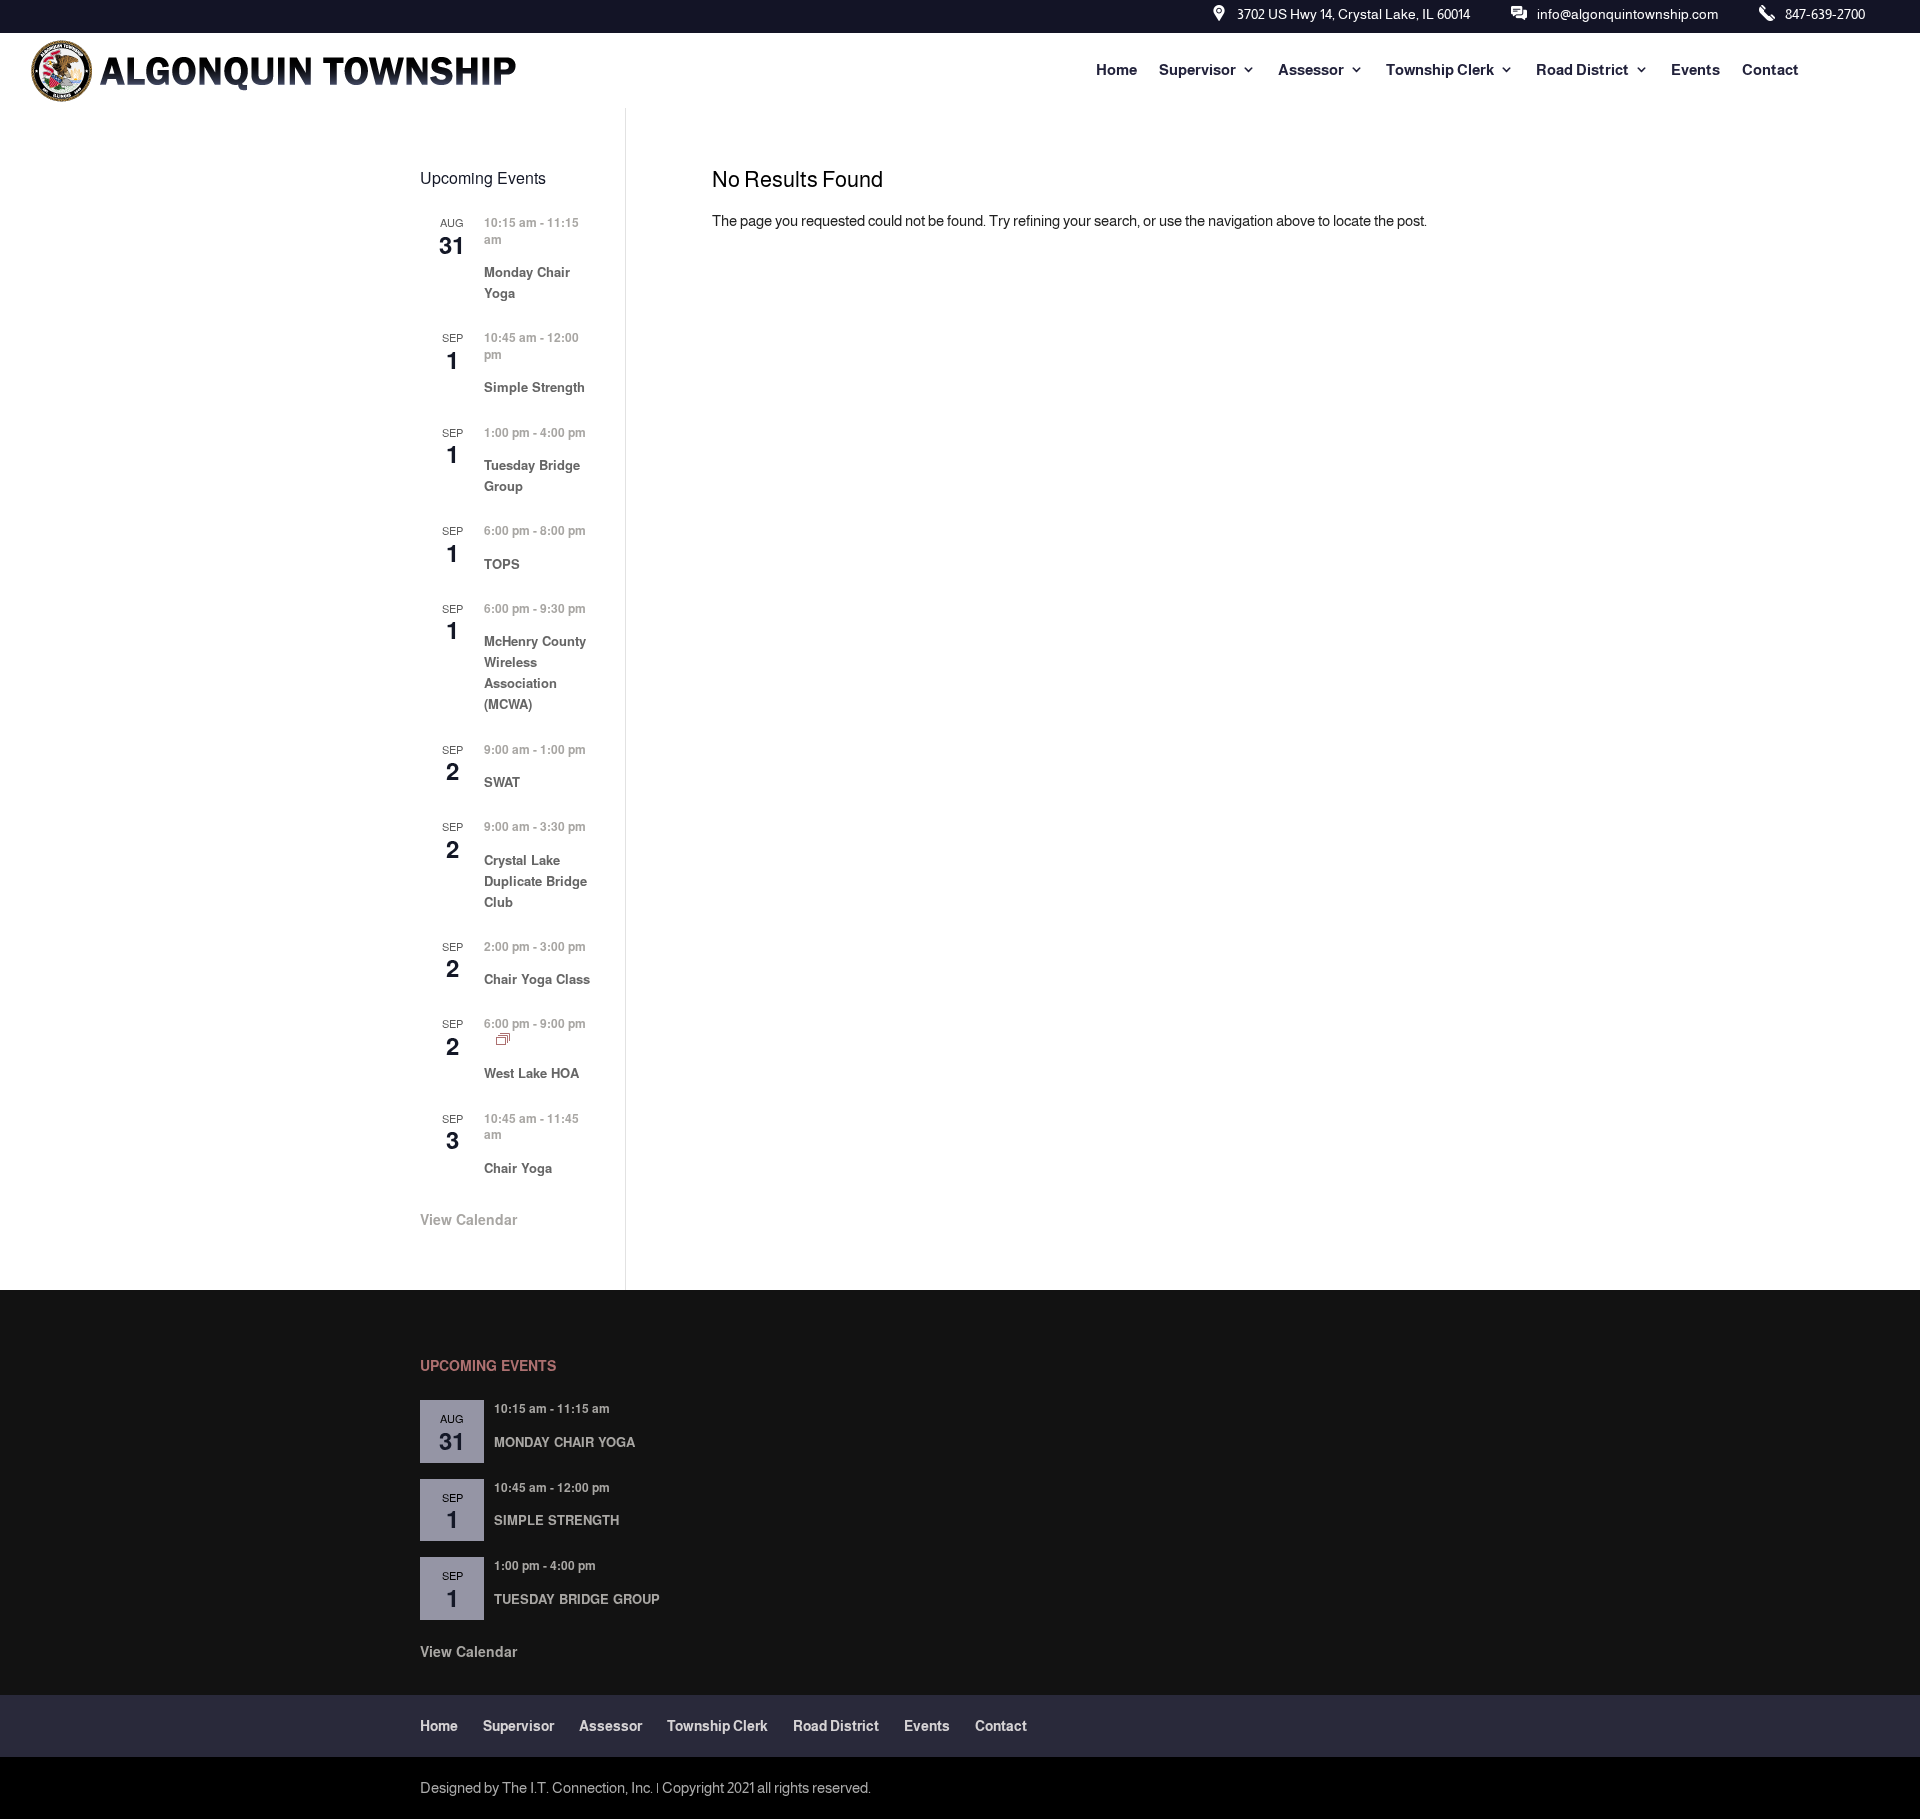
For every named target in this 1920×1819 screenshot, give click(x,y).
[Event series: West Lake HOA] (503, 1039)
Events (1695, 69)
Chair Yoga (518, 1167)
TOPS (502, 563)
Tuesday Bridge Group (577, 1598)
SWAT (502, 781)
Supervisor (1197, 69)
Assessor (1311, 69)
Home (1116, 69)
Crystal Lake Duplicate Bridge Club (535, 880)
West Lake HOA (531, 1072)
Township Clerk (1440, 69)
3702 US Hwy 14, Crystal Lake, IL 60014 (1353, 14)
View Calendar (468, 1219)
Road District (1582, 69)
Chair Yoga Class (537, 978)
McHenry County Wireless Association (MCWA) (535, 672)
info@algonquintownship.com (1627, 14)
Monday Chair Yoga (564, 1441)
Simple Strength (534, 386)
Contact (1770, 69)
